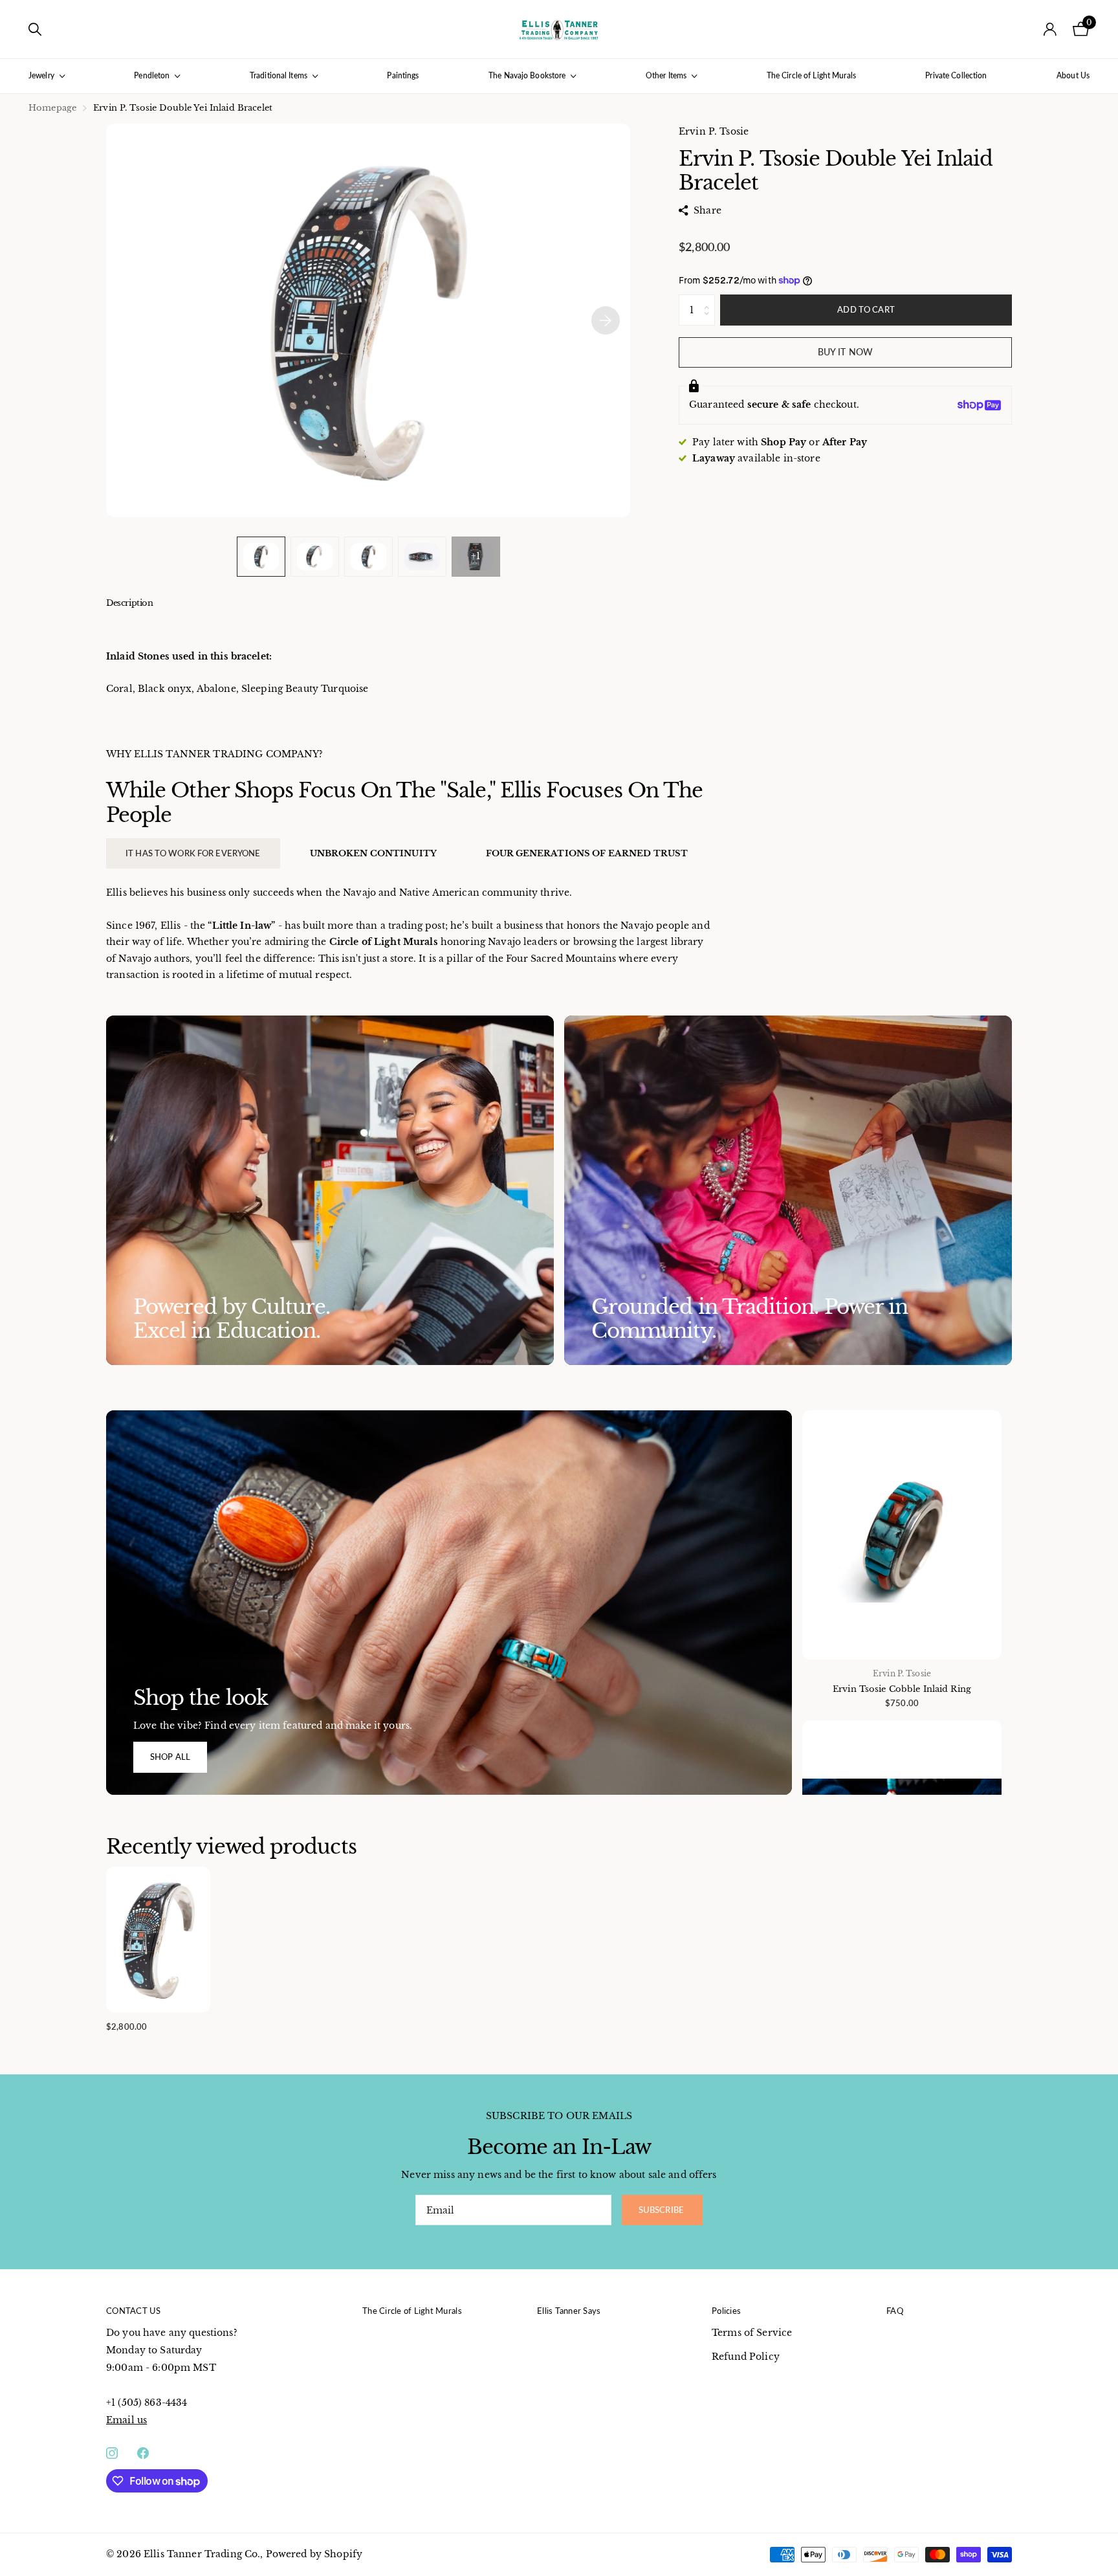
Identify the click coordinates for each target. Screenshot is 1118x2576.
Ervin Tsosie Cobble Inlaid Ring (902, 1689)
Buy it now (845, 352)
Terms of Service (752, 2333)
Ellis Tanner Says (569, 2311)
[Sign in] (1050, 29)
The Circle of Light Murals (811, 75)
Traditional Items (279, 75)
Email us (126, 2420)
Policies (726, 2311)
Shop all (170, 1757)
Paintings (403, 75)
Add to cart (866, 309)
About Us (1073, 75)
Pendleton (152, 75)
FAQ (895, 2311)
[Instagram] (112, 2453)
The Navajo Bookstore (527, 75)
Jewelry (41, 75)
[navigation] (261, 556)
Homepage (52, 108)
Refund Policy (746, 2357)
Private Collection (956, 75)
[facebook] (143, 2453)
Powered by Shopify (314, 2554)
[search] (35, 29)
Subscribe (662, 2210)
